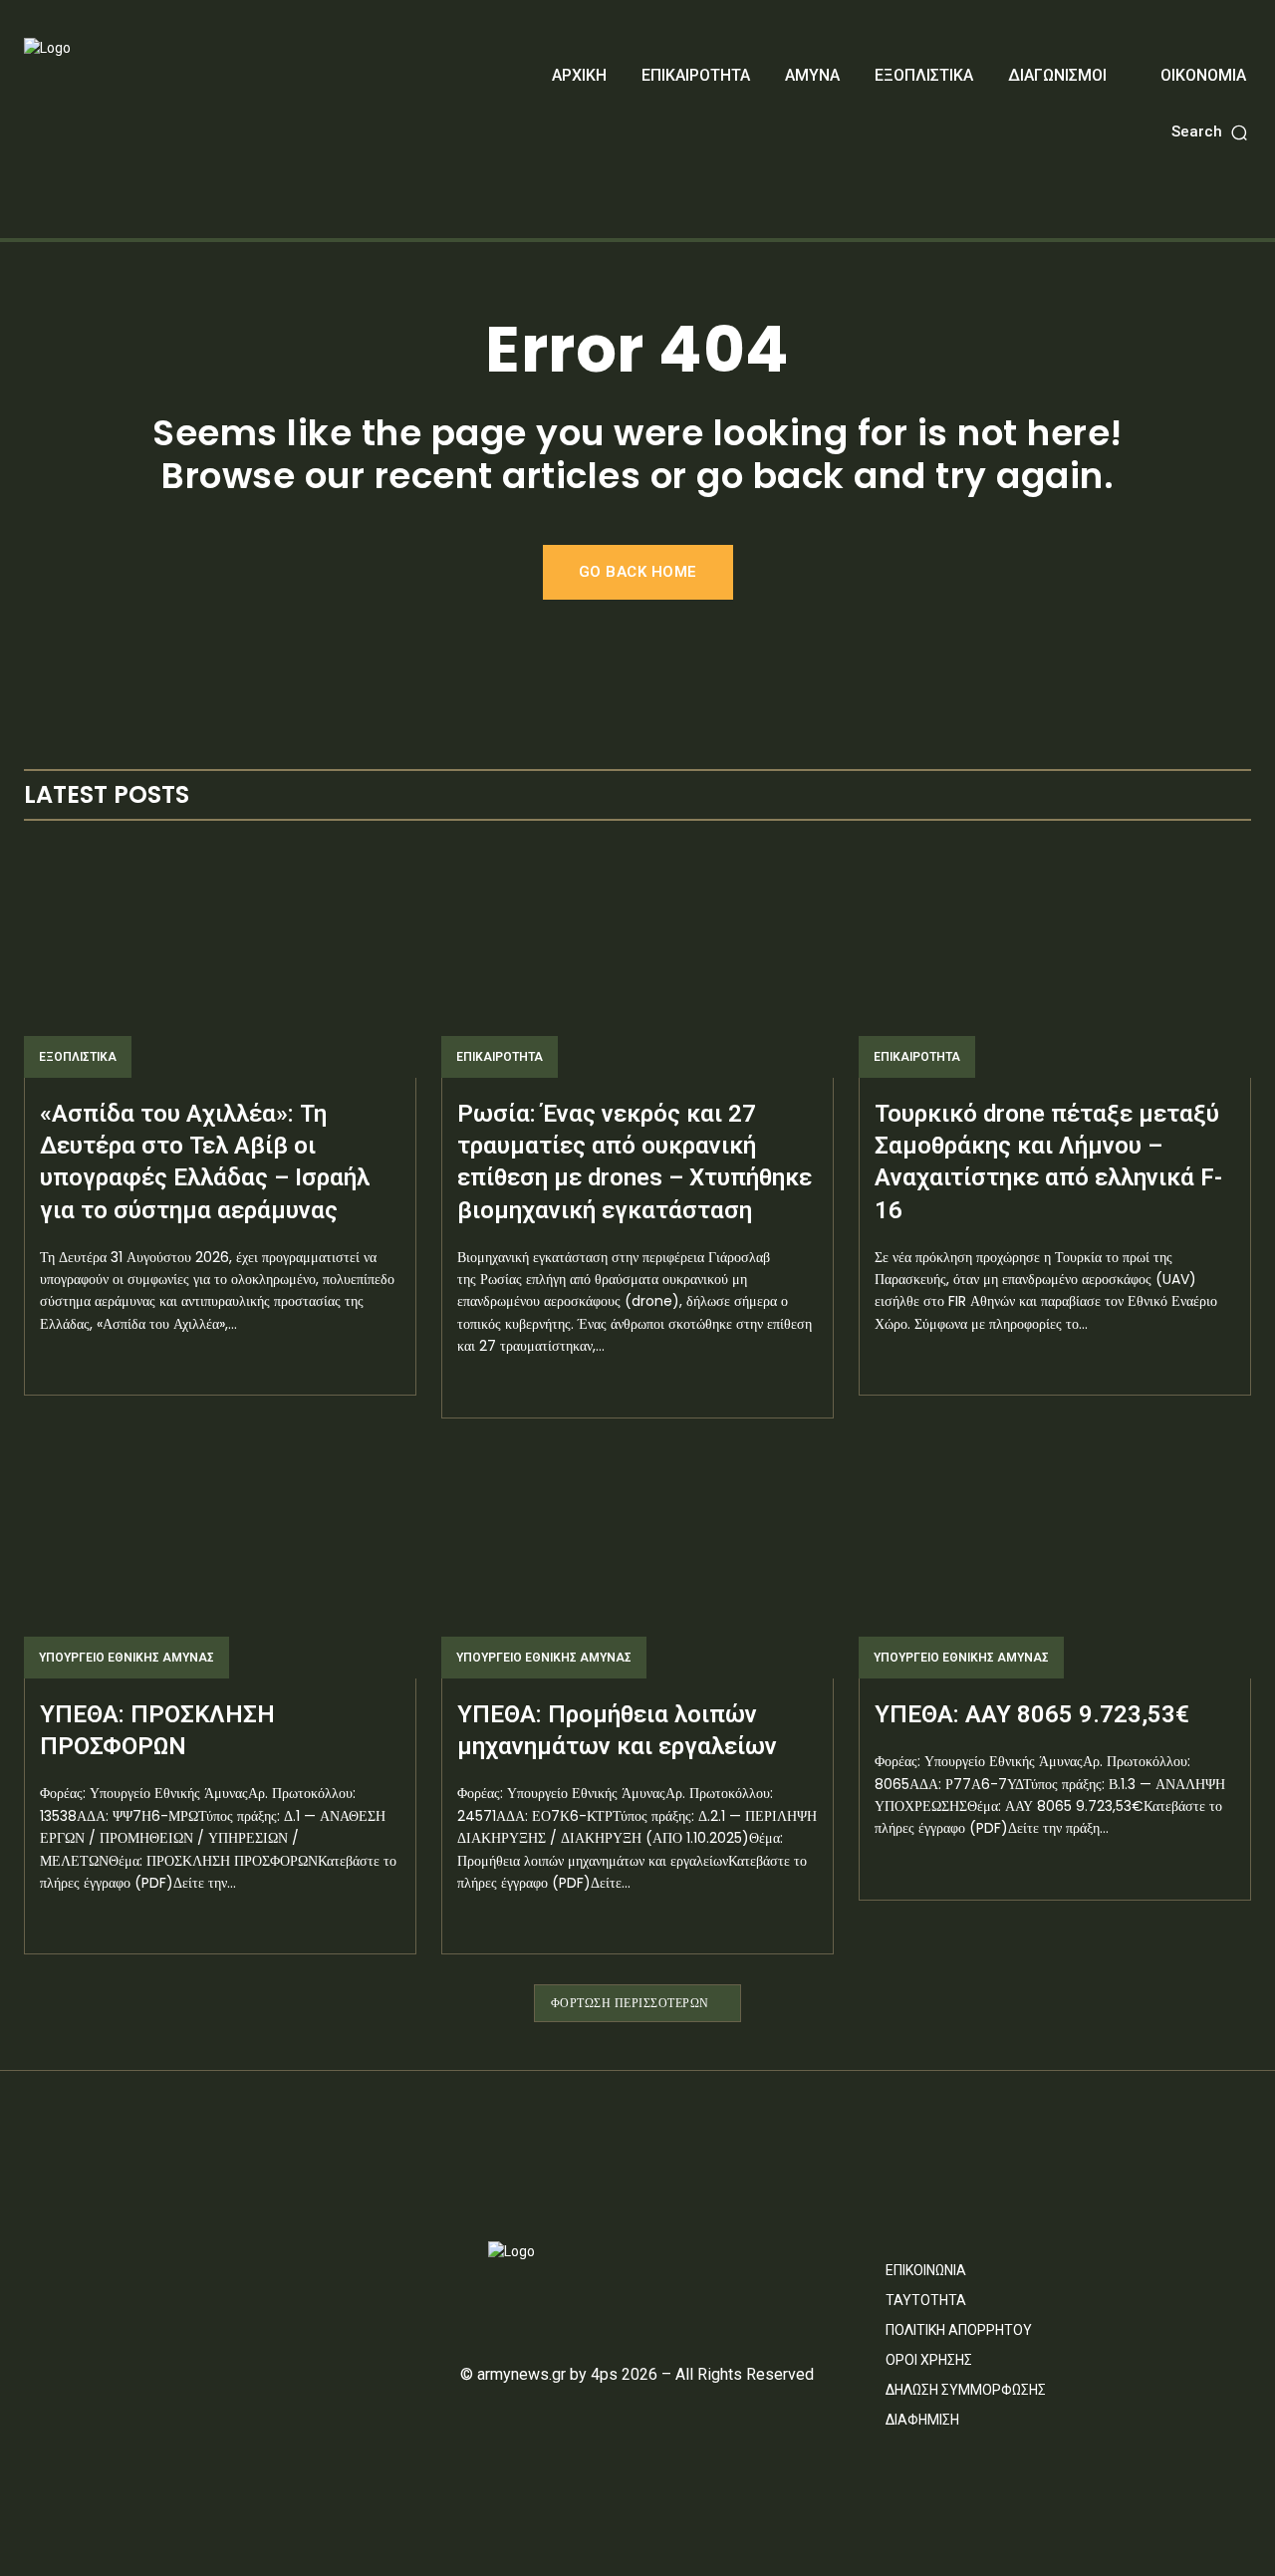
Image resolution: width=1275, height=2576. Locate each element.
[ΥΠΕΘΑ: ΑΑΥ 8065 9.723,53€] (1055, 1561)
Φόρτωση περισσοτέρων (630, 2003)
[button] (1211, 132)
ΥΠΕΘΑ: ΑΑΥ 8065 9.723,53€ (1032, 1714)
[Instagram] (70, 2260)
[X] (108, 2260)
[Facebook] (32, 2260)
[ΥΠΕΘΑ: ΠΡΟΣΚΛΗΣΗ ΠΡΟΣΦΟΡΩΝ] (220, 1561)
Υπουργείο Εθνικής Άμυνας (127, 1658)
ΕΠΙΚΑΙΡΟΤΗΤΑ (500, 1057)
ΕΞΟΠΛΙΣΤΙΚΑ (78, 1057)
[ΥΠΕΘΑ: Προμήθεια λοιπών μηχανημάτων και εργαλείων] (637, 1561)
